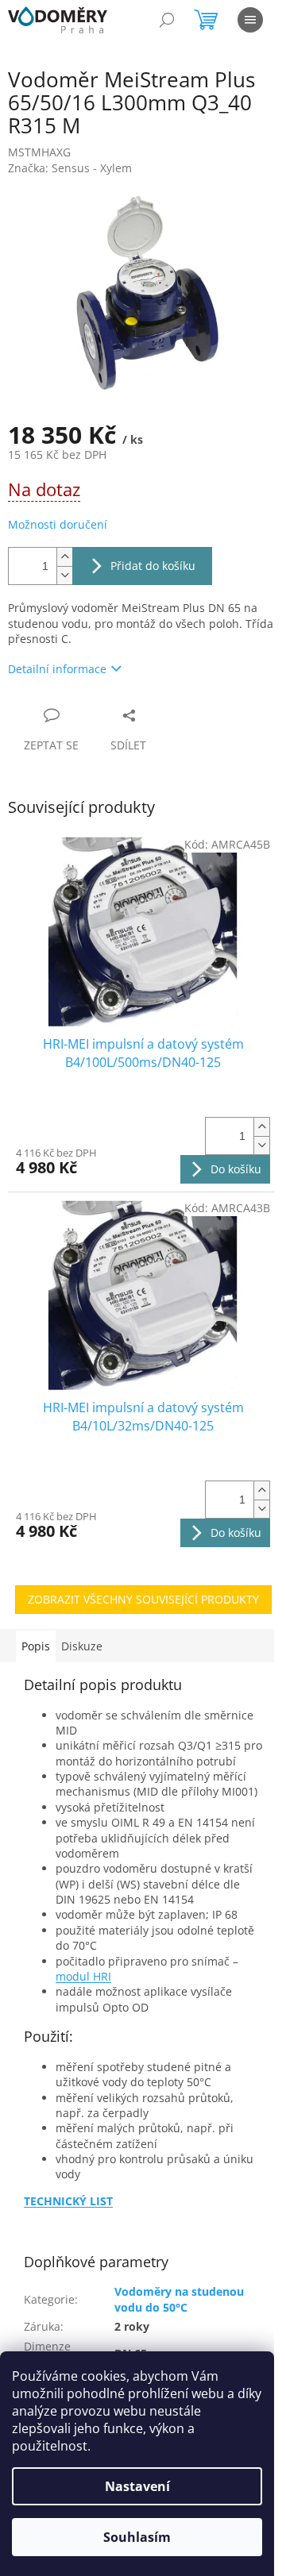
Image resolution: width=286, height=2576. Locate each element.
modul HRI (83, 1976)
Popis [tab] (36, 1646)
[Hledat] (167, 20)
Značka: (70, 168)
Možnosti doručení (58, 524)
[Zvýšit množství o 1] (64, 557)
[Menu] (250, 20)
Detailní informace (57, 669)
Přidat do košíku (153, 566)
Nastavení (137, 2486)
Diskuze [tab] (82, 1646)
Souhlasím (137, 2537)
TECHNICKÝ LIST (68, 2201)
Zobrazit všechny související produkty (143, 1599)
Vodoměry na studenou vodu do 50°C (179, 2299)
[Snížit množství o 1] (64, 575)
